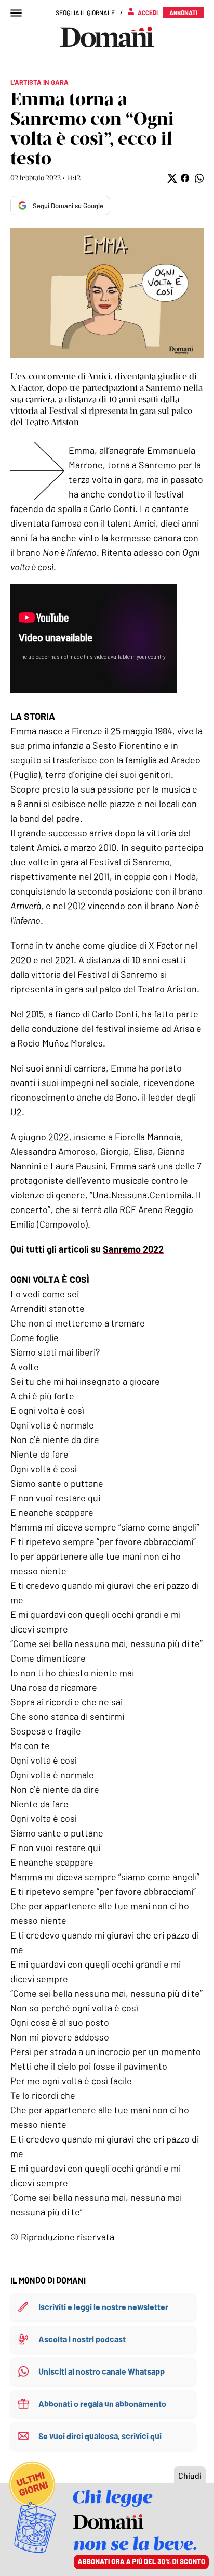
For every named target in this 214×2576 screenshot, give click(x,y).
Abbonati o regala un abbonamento (102, 2403)
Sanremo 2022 (133, 1249)
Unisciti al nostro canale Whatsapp (102, 2371)
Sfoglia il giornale (85, 12)
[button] (171, 178)
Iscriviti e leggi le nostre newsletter (103, 2307)
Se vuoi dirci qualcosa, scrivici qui (100, 2436)
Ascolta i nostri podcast (82, 2339)
